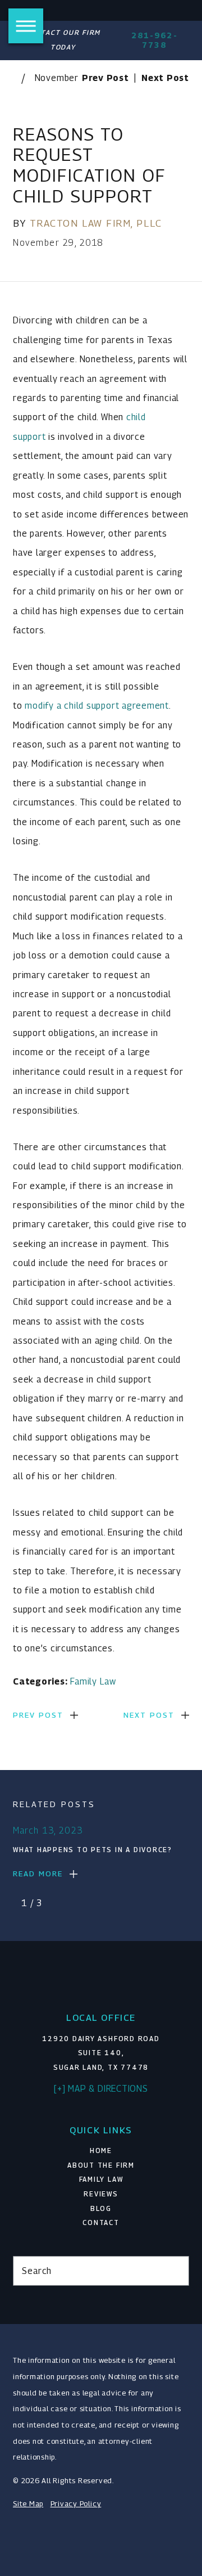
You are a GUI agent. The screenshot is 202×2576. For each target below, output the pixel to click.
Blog (101, 2209)
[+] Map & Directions (101, 2088)
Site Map (28, 2504)
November (57, 78)
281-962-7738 (155, 40)
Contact (101, 2223)
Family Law (93, 1681)
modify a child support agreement (97, 705)
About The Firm (101, 2165)
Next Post (149, 1715)
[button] (26, 26)
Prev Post (38, 1715)
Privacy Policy (76, 2504)
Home (101, 2151)
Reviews (101, 2194)
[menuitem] (101, 2151)
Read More (38, 1874)
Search (37, 2271)
